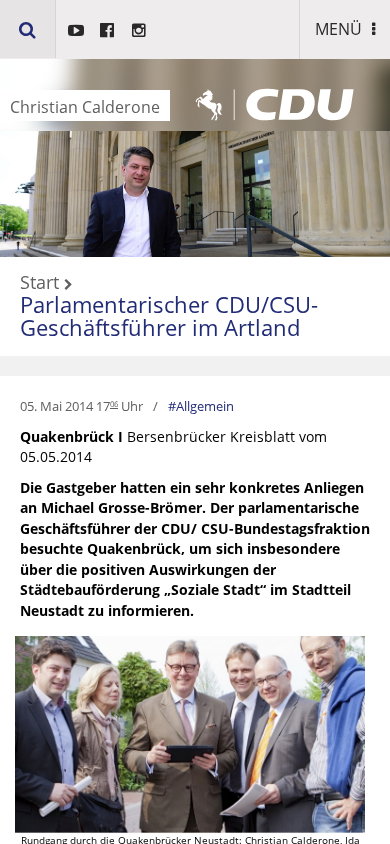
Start (39, 283)
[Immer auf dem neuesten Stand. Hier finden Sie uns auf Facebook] (107, 30)
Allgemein (205, 406)
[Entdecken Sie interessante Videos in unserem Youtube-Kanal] (76, 30)
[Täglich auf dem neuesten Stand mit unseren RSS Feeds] (139, 30)
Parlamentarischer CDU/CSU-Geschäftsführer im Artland (169, 315)
